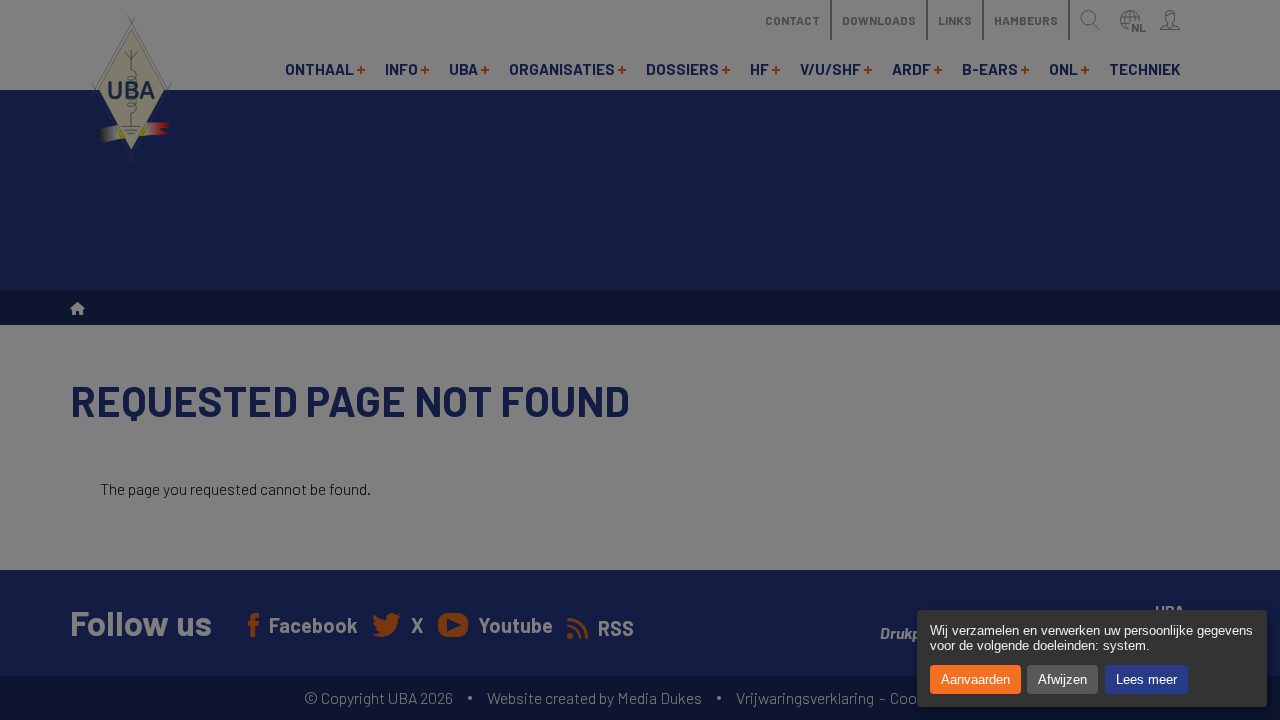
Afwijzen (1062, 679)
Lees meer (1146, 679)
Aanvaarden (975, 679)
